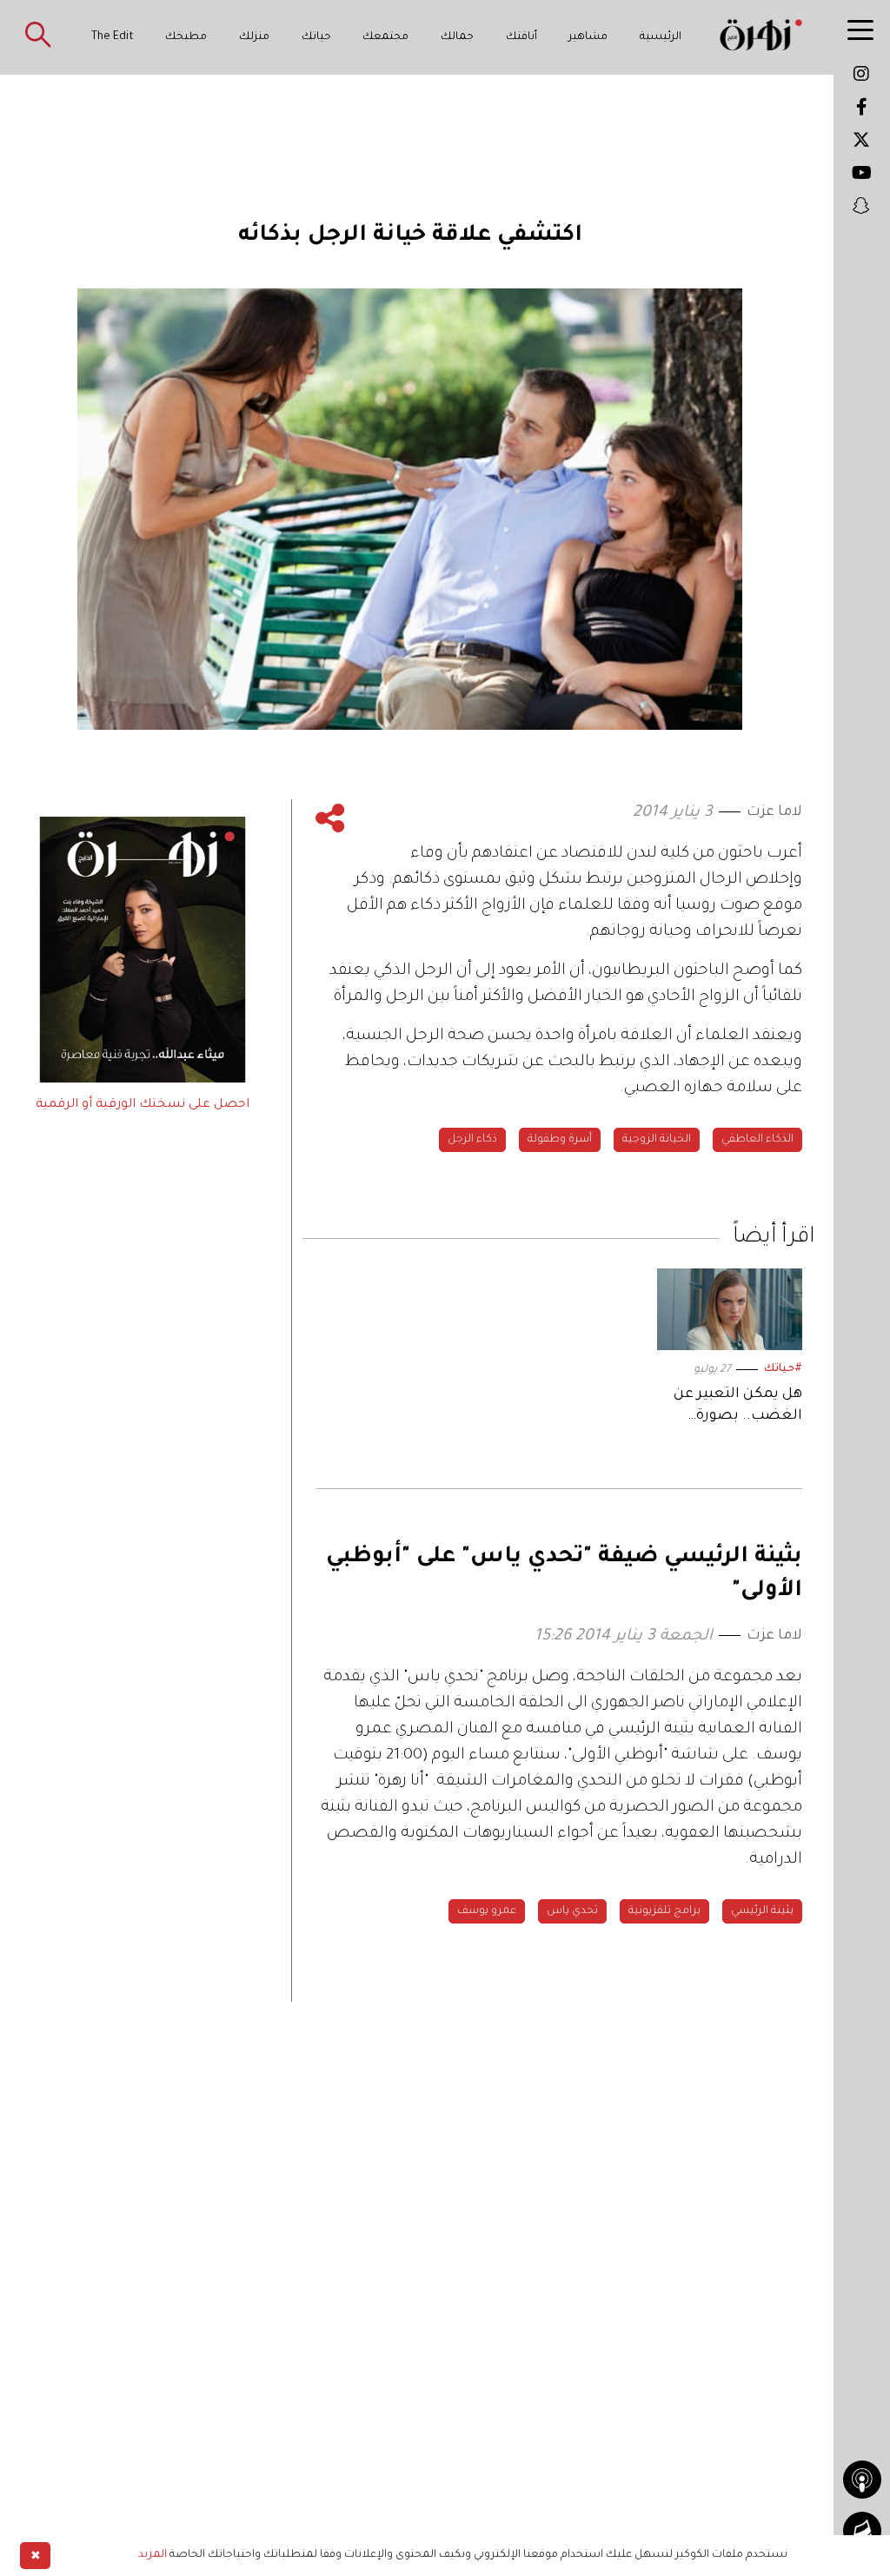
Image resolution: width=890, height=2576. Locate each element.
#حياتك (783, 1369)
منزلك (254, 37)
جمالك (457, 37)
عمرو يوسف (487, 1911)
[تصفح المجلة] (862, 2531)
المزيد (153, 2555)
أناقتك (521, 37)
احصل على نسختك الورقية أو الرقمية (143, 1105)
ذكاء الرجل (472, 1140)
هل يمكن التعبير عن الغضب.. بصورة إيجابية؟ (737, 1407)
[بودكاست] (862, 2480)
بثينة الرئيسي (762, 1911)
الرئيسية (661, 37)
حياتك (316, 37)
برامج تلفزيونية (664, 1911)
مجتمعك (385, 37)
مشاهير (588, 37)
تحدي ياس (572, 1911)
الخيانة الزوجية (657, 1140)
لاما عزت (774, 812)
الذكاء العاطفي (757, 1140)
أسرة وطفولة (560, 1140)
